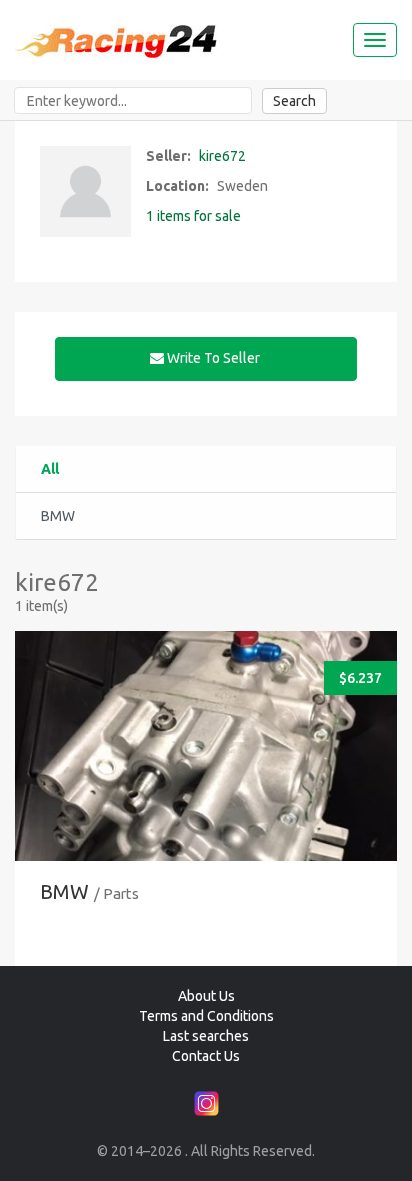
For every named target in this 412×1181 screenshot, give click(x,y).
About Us (206, 996)
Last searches (206, 1036)
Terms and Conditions (206, 1016)
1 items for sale (193, 216)
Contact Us (206, 1056)
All (50, 469)
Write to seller (213, 358)
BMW (64, 891)
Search (294, 101)
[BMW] (206, 793)
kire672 (222, 156)
